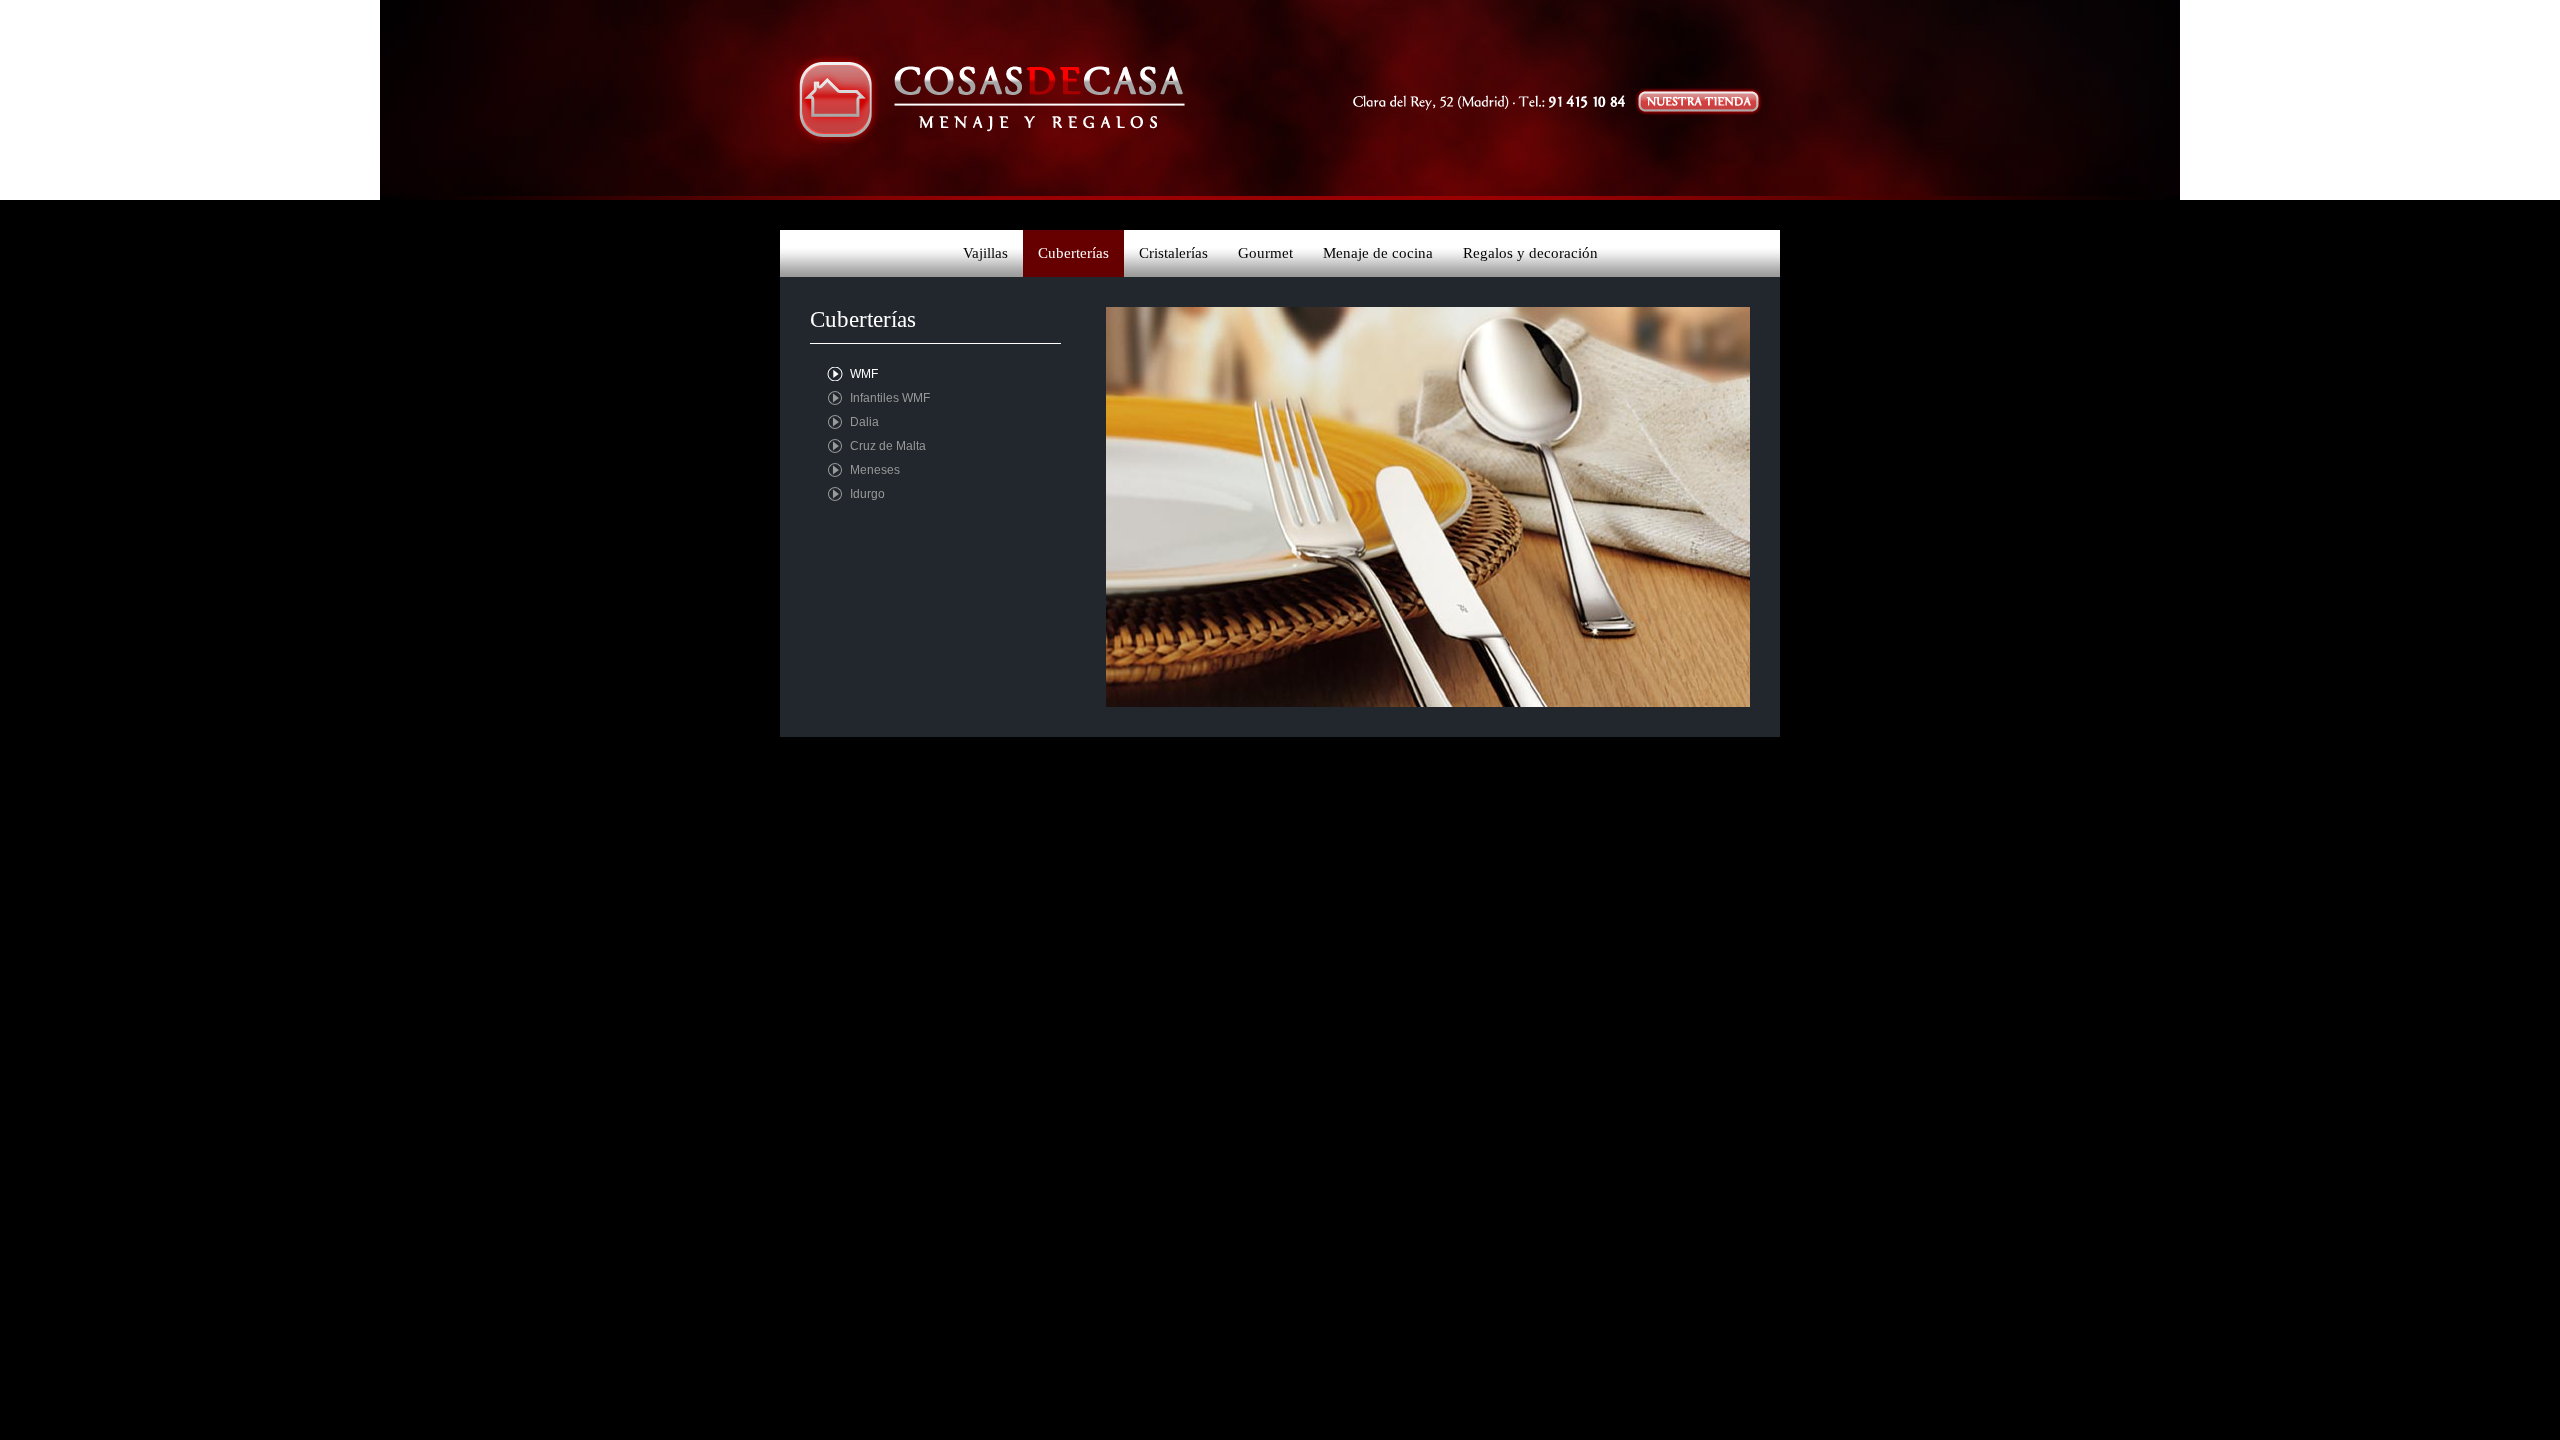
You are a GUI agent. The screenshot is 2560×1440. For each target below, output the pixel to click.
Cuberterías (1073, 253)
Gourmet (1265, 253)
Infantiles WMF (890, 398)
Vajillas (985, 253)
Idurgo (867, 494)
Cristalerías (1173, 253)
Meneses (875, 470)
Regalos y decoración (1530, 253)
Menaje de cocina (1378, 253)
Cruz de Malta (888, 446)
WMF (864, 374)
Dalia (864, 422)
